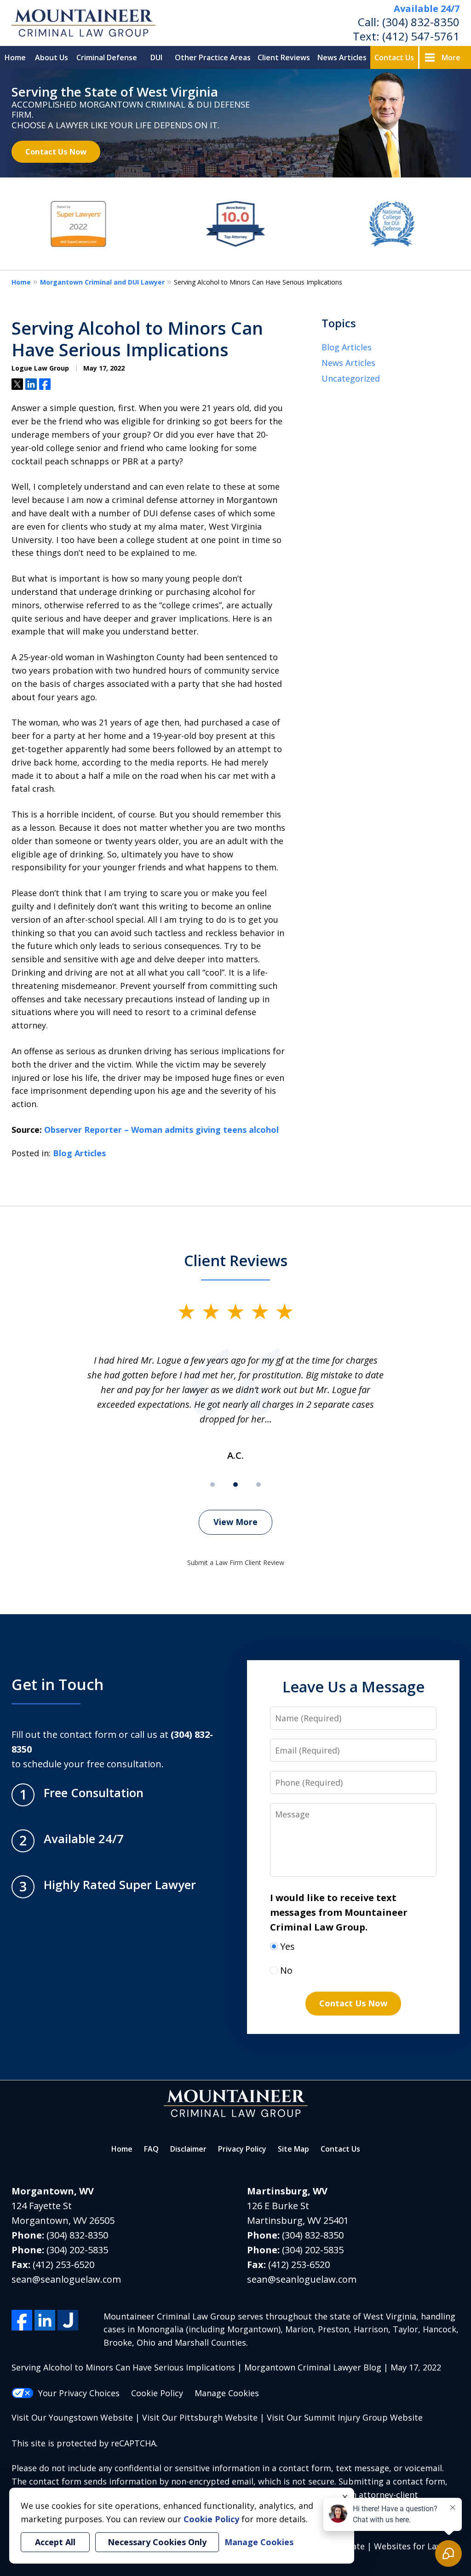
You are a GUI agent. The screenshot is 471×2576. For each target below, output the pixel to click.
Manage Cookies (227, 2393)
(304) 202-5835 (77, 2250)
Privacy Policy (242, 2149)
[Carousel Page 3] (258, 1485)
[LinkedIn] (45, 2320)
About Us (52, 57)
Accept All (55, 2542)
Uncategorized (351, 378)
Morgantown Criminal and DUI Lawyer (102, 282)
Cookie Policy (157, 2393)
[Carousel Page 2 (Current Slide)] (235, 1485)
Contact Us (394, 57)
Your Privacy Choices (79, 2393)
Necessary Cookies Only (157, 2542)
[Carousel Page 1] (213, 1485)
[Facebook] (22, 2320)
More (451, 57)
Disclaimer (188, 2149)
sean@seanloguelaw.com (66, 2279)
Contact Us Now (56, 151)
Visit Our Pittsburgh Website (200, 2417)
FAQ (151, 2149)
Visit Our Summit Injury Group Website (345, 2417)
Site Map (293, 2149)
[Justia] (68, 2320)
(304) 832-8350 (421, 22)
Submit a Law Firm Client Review (236, 1562)
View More (235, 1522)
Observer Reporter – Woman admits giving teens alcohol (161, 1130)
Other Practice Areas (213, 57)
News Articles (342, 57)
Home (15, 57)
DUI (156, 57)
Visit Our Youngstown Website (72, 2417)
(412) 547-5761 (421, 36)
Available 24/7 (427, 9)
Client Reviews (284, 57)
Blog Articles (79, 1153)
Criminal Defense (107, 57)
